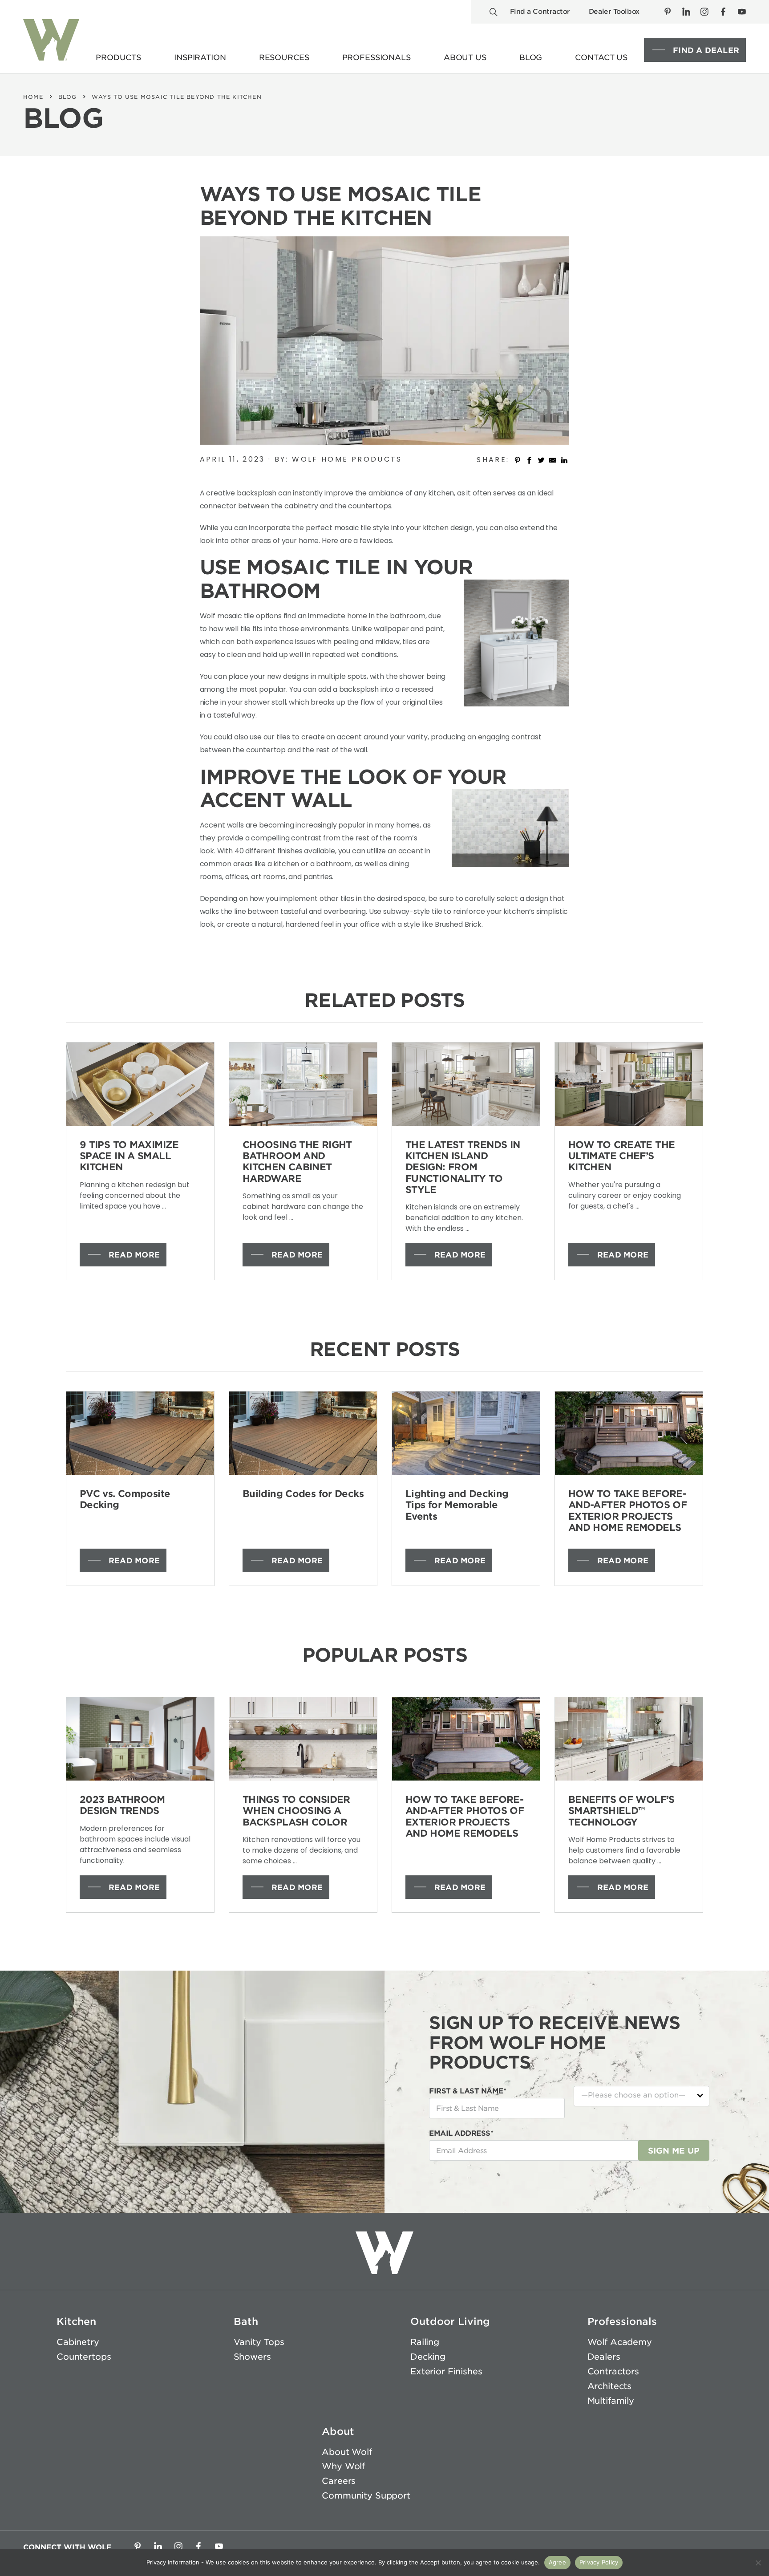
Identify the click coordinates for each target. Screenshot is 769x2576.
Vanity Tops (259, 2342)
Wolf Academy (620, 2342)
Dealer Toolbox (614, 12)
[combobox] (642, 2096)
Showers (252, 2357)
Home (33, 97)
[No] (758, 2563)
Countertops (84, 2357)
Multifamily (611, 2401)
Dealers (604, 2357)
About (338, 2431)
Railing (425, 2342)
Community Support (366, 2496)
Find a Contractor (540, 12)
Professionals (622, 2321)
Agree (557, 2562)
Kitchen (76, 2321)
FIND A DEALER (706, 50)
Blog (68, 97)
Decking (428, 2357)
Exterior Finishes (446, 2371)
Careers (339, 2481)
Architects (610, 2386)
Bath (246, 2321)
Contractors (613, 2371)
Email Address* (461, 2133)
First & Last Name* (467, 2091)
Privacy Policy (599, 2562)
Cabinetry (78, 2342)
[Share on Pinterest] (518, 459)
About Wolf (347, 2452)
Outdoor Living (450, 2321)
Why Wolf (343, 2466)
